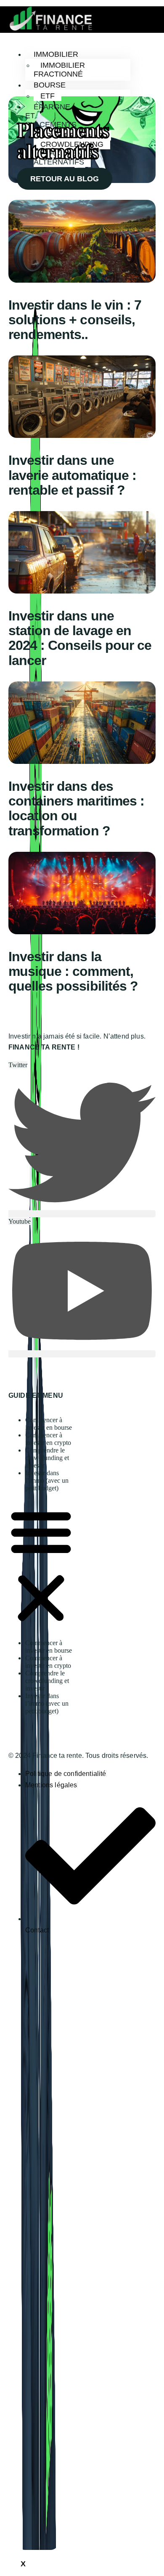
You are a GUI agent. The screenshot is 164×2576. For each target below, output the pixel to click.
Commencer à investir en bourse (49, 1424)
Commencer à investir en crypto (48, 1439)
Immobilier (56, 54)
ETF (48, 96)
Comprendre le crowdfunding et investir (47, 1458)
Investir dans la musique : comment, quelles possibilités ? (73, 971)
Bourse (50, 85)
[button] (41, 1566)
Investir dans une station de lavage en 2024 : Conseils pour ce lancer (80, 638)
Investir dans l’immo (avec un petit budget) (47, 1480)
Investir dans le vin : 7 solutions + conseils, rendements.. (75, 320)
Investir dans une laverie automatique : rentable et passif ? (72, 475)
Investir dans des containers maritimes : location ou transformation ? (76, 808)
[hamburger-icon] (87, 53)
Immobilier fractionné (59, 70)
